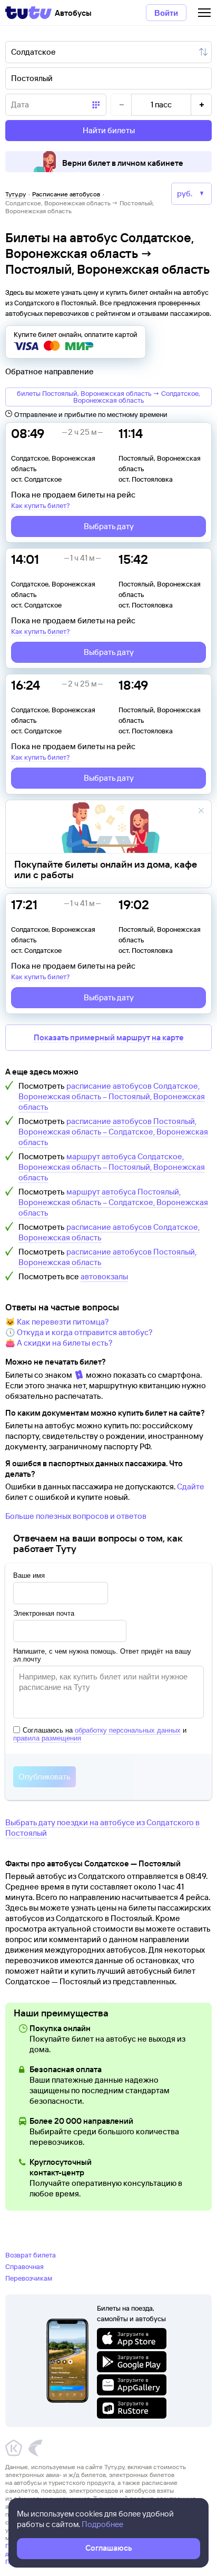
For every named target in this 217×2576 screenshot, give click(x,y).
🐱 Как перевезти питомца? (57, 1322)
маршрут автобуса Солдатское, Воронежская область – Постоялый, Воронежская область (112, 1167)
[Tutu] (28, 13)
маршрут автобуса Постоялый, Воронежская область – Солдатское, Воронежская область (113, 1202)
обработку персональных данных (128, 1730)
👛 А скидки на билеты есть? (59, 1343)
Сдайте (191, 1486)
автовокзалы (104, 1276)
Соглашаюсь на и (100, 1734)
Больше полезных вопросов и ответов (76, 1516)
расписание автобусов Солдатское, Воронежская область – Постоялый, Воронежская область (112, 1096)
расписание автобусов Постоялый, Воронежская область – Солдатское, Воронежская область (113, 1132)
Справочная (24, 2266)
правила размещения (47, 1738)
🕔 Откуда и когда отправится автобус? (79, 1332)
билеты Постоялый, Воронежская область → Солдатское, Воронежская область (108, 397)
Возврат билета (31, 2255)
